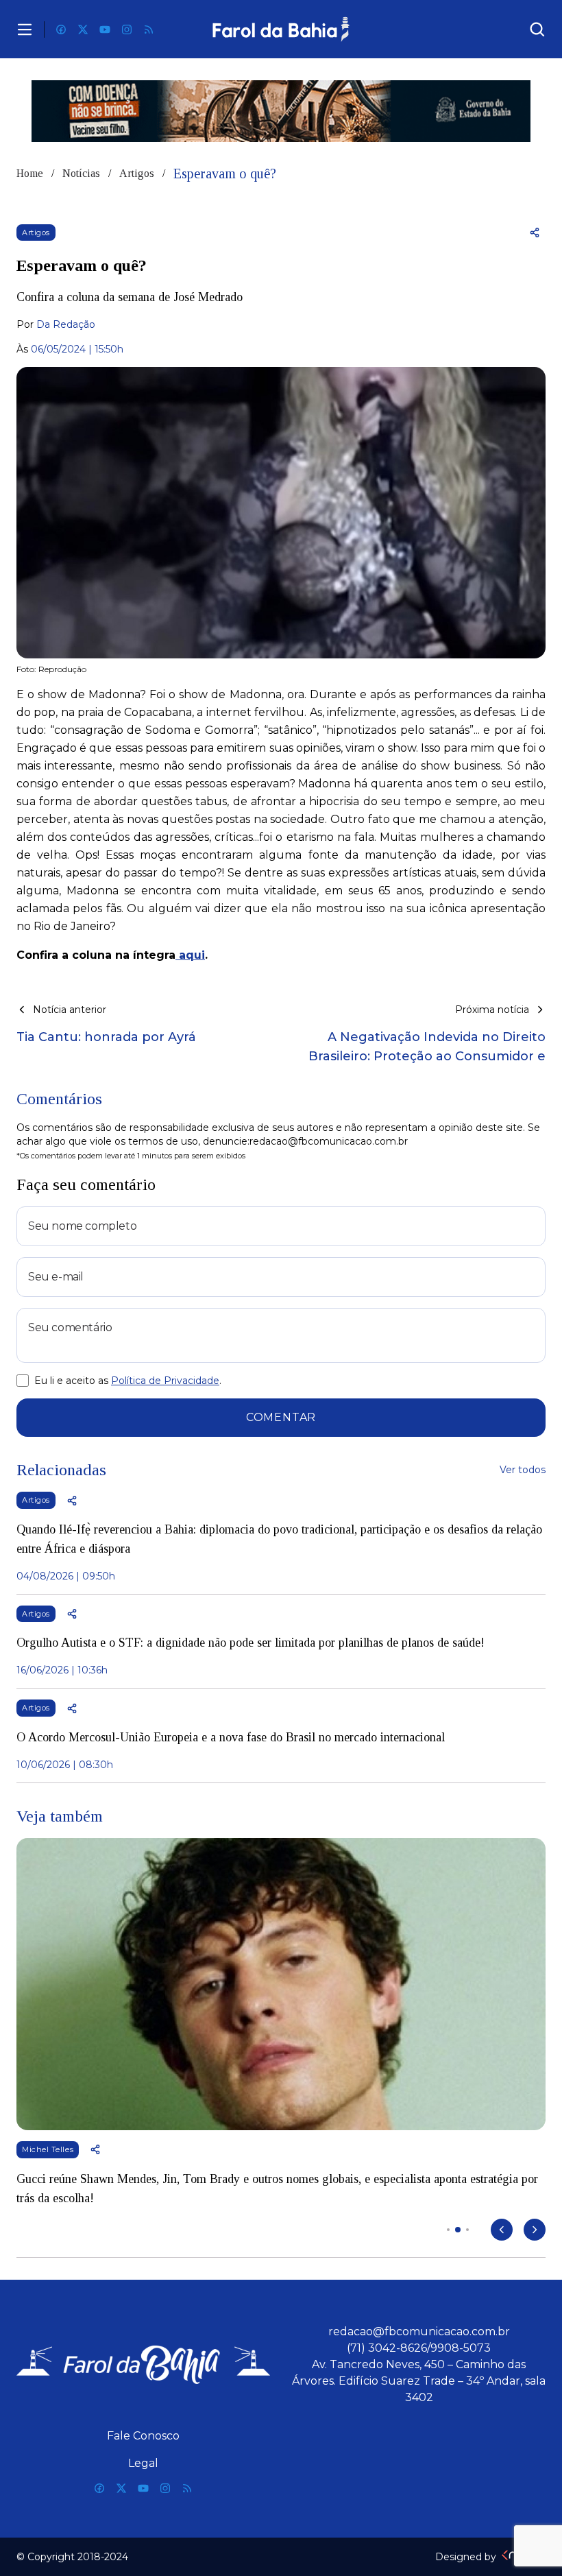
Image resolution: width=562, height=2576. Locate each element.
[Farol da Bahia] (281, 29)
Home (30, 173)
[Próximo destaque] (535, 2230)
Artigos (137, 173)
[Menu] (25, 29)
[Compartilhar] (535, 232)
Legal (143, 2463)
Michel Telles (48, 2149)
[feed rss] (149, 29)
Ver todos (523, 1470)
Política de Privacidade (165, 1381)
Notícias (81, 173)
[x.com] (83, 29)
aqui (190, 955)
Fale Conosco (143, 2436)
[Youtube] (105, 29)
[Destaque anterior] (502, 2230)
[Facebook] (61, 29)
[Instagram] (127, 29)
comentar (281, 1417)
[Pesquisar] (537, 29)
